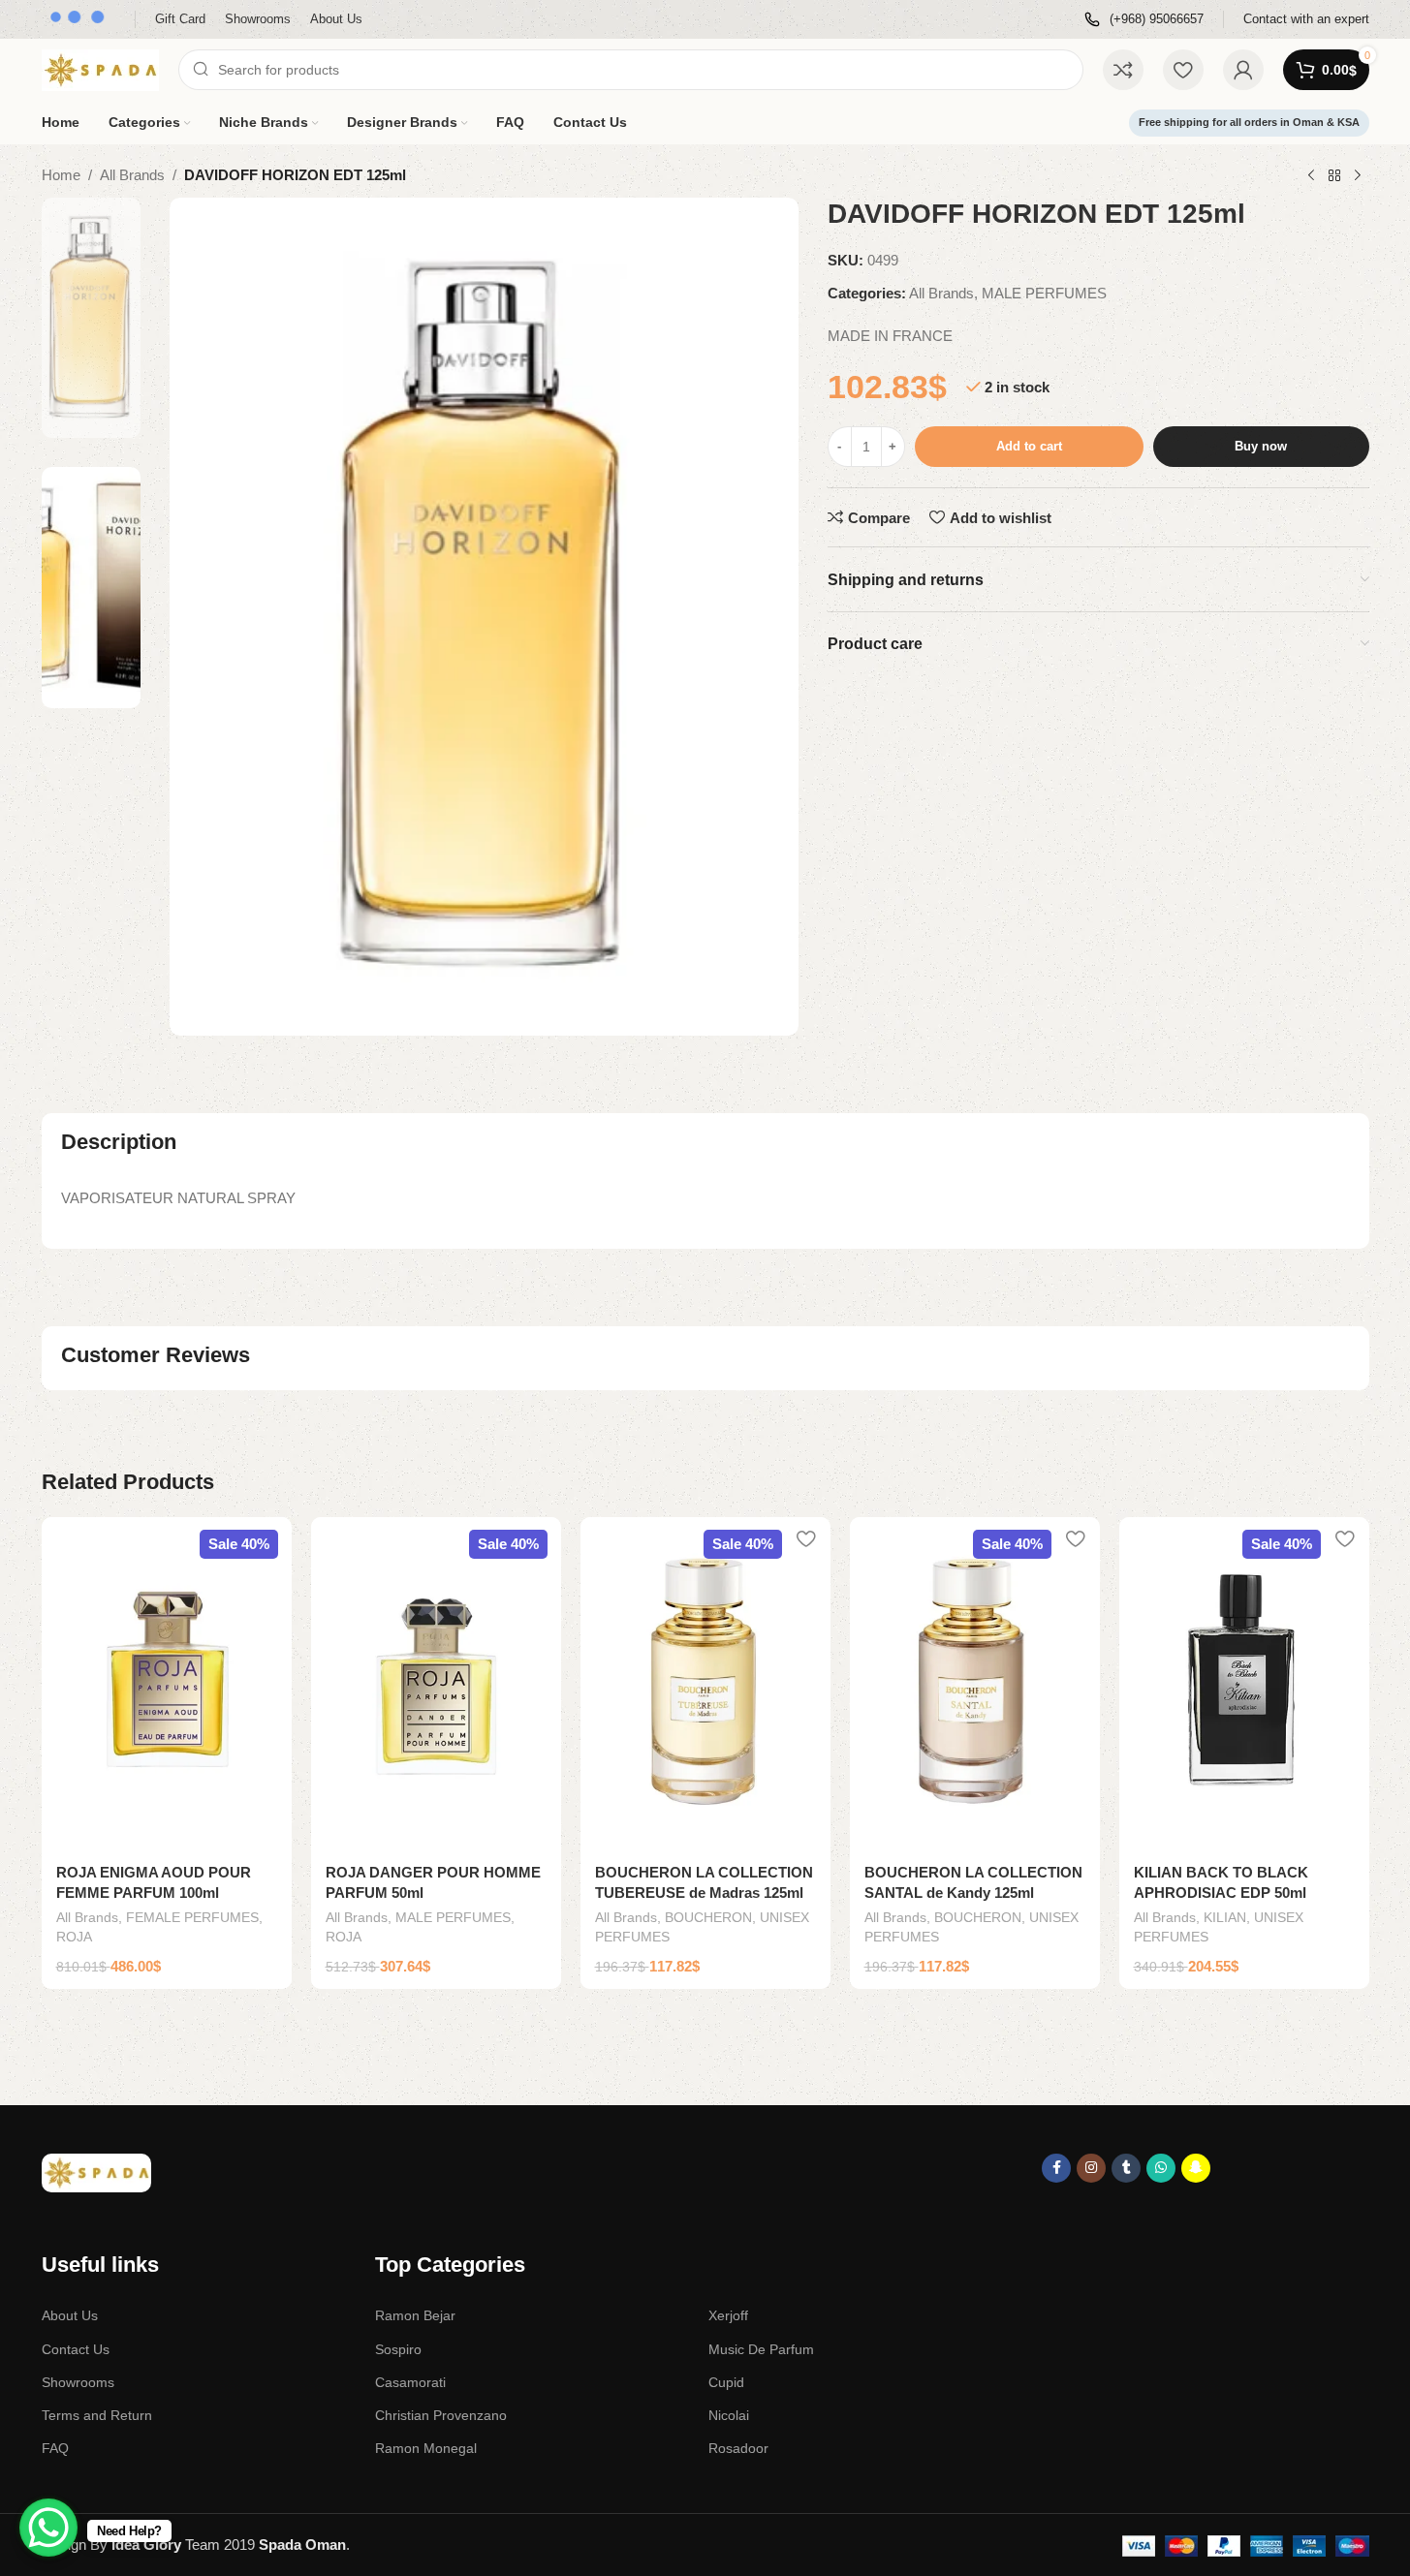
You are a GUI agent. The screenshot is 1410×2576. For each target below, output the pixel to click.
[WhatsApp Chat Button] (48, 2528)
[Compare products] (1123, 70)
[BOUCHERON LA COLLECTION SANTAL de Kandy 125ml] (975, 1684)
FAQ (55, 2448)
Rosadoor (738, 2448)
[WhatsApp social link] (1161, 2168)
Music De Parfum (761, 2349)
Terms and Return (97, 2415)
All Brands (132, 175)
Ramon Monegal (426, 2448)
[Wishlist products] (1183, 70)
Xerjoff (728, 2315)
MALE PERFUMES (1044, 293)
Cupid (726, 2382)
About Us (70, 2315)
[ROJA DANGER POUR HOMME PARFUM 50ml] (436, 1684)
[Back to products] (1334, 176)
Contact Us (76, 2349)
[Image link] (96, 2172)
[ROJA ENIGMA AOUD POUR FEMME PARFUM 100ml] (167, 1684)
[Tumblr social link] (1126, 2168)
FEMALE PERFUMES (192, 1917)
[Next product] (1358, 176)
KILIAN (1225, 1917)
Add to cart (1029, 446)
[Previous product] (1311, 176)
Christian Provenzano (441, 2415)
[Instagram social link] (1091, 2168)
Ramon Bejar (415, 2315)
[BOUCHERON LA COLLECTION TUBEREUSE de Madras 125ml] (705, 1684)
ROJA (74, 1937)
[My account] (1243, 70)
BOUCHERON (708, 1917)
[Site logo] (100, 68)
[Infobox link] (1144, 20)
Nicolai (729, 2415)
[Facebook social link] (1056, 2168)
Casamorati (410, 2382)
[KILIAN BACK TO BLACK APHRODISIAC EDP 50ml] (1244, 1684)
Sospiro (398, 2349)
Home (61, 175)
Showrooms (78, 2382)
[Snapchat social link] (1196, 2168)
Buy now (1261, 446)
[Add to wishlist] (267, 1539)
